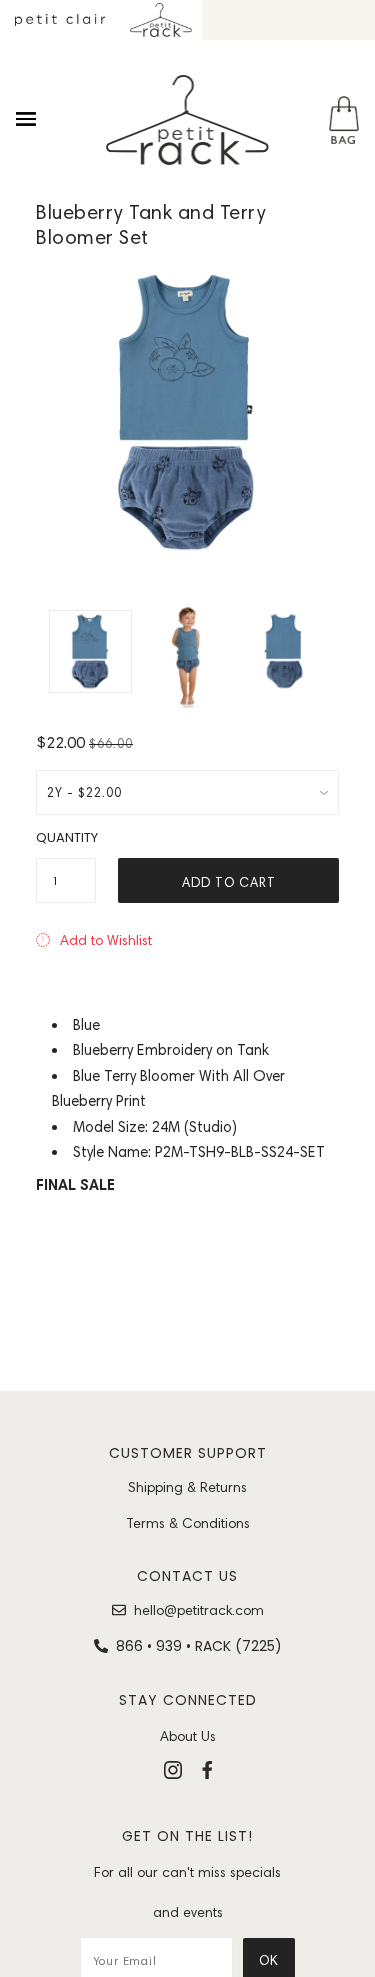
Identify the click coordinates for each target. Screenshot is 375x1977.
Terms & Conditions (188, 1523)
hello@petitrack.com (199, 1610)
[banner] (188, 120)
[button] (94, 940)
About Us (188, 1736)
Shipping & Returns (187, 1487)
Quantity (66, 837)
